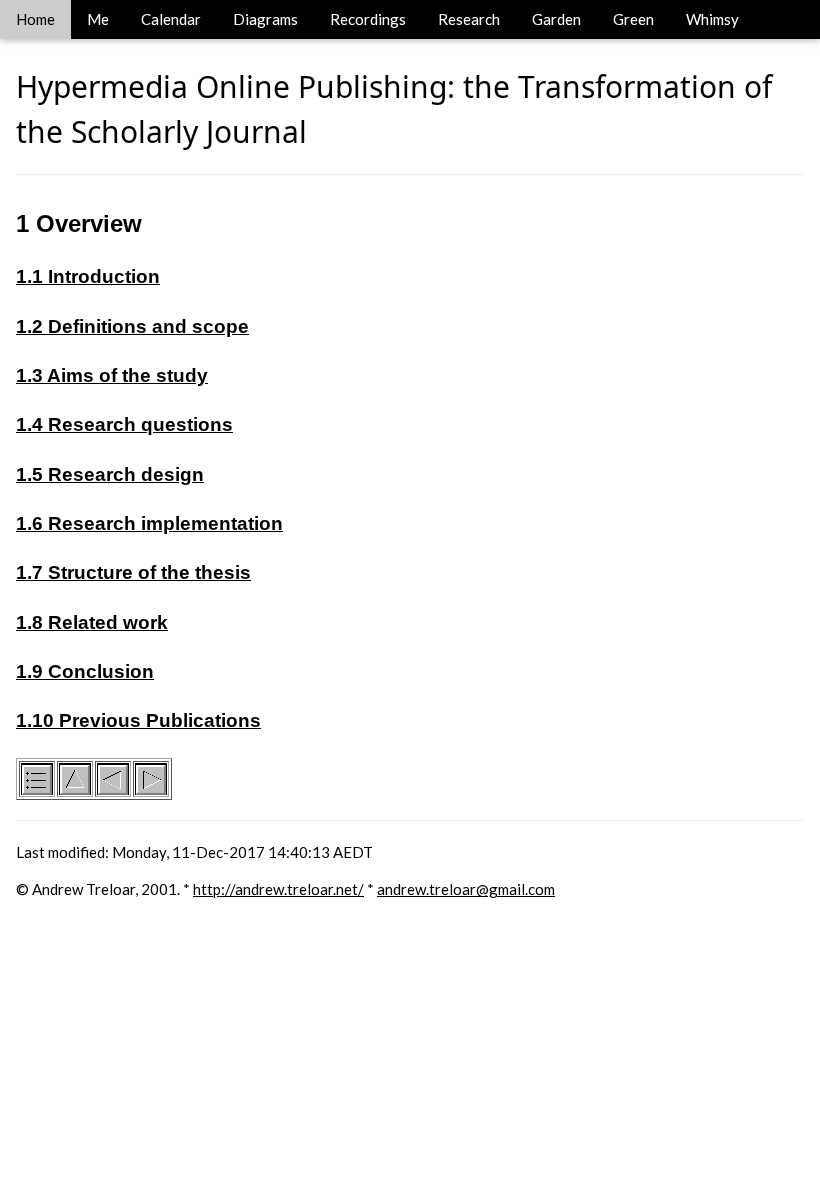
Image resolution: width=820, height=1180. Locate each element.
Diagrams (265, 19)
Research (469, 19)
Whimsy (712, 19)
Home (35, 19)
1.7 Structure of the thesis (133, 572)
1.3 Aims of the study (112, 375)
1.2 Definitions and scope (132, 326)
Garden (556, 19)
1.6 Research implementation (149, 523)
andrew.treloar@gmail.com (466, 889)
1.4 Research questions (124, 424)
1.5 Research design (110, 474)
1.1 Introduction (88, 276)
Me (98, 19)
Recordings (368, 19)
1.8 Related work (92, 622)
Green (633, 19)
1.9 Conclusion (85, 671)
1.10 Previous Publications (138, 720)
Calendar (171, 19)
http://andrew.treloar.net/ (278, 889)
